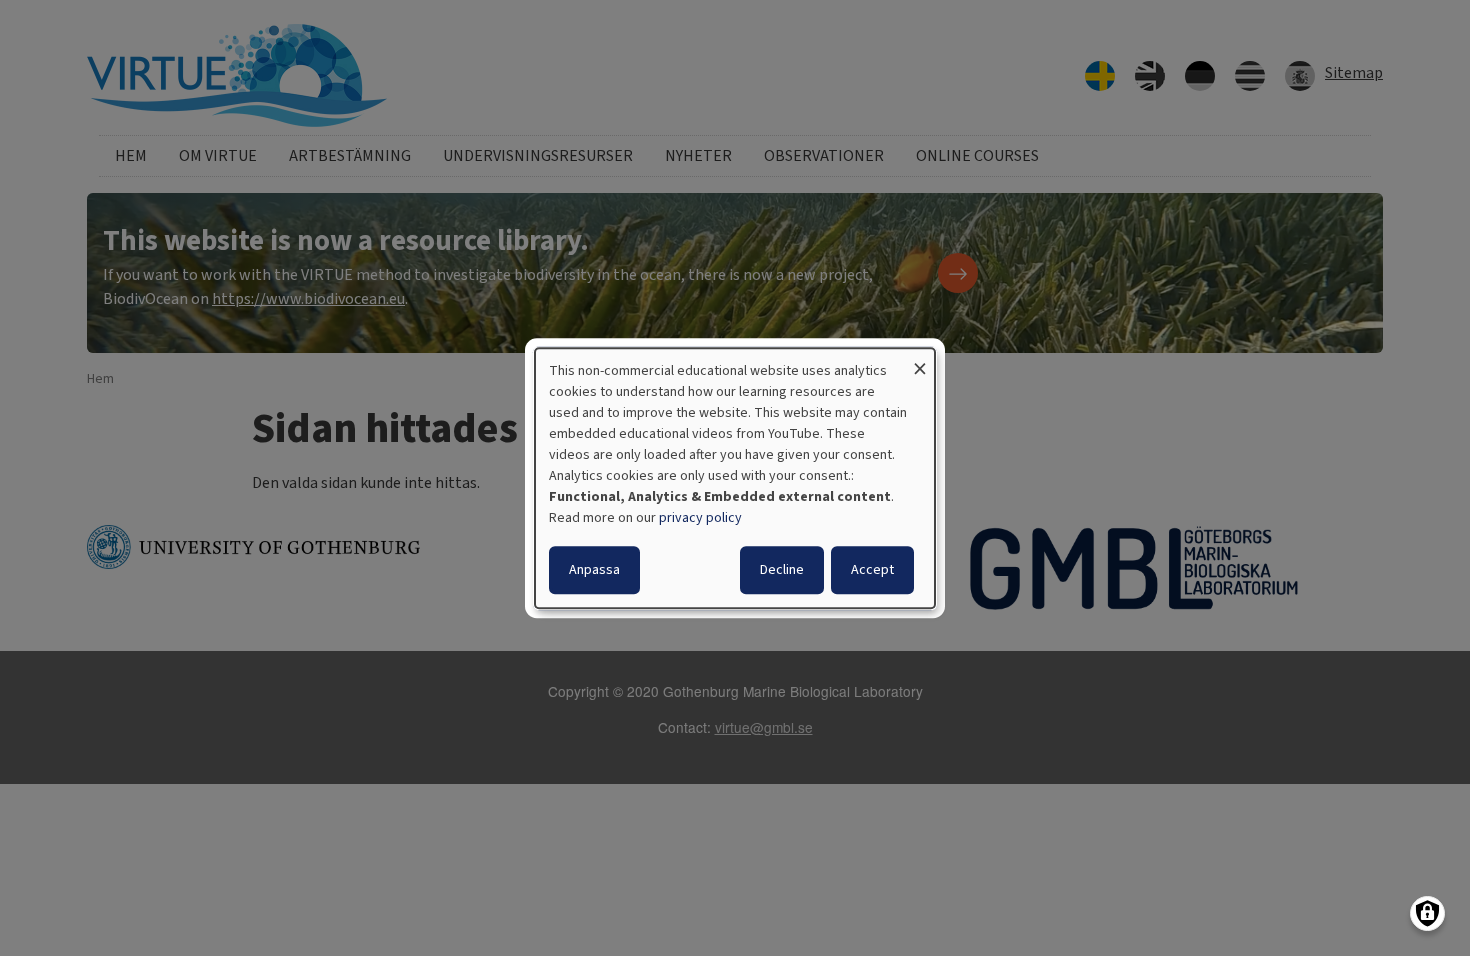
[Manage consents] (1427, 913)
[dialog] (735, 478)
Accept (872, 570)
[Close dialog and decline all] (920, 360)
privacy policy (700, 518)
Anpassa (594, 570)
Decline (782, 570)
